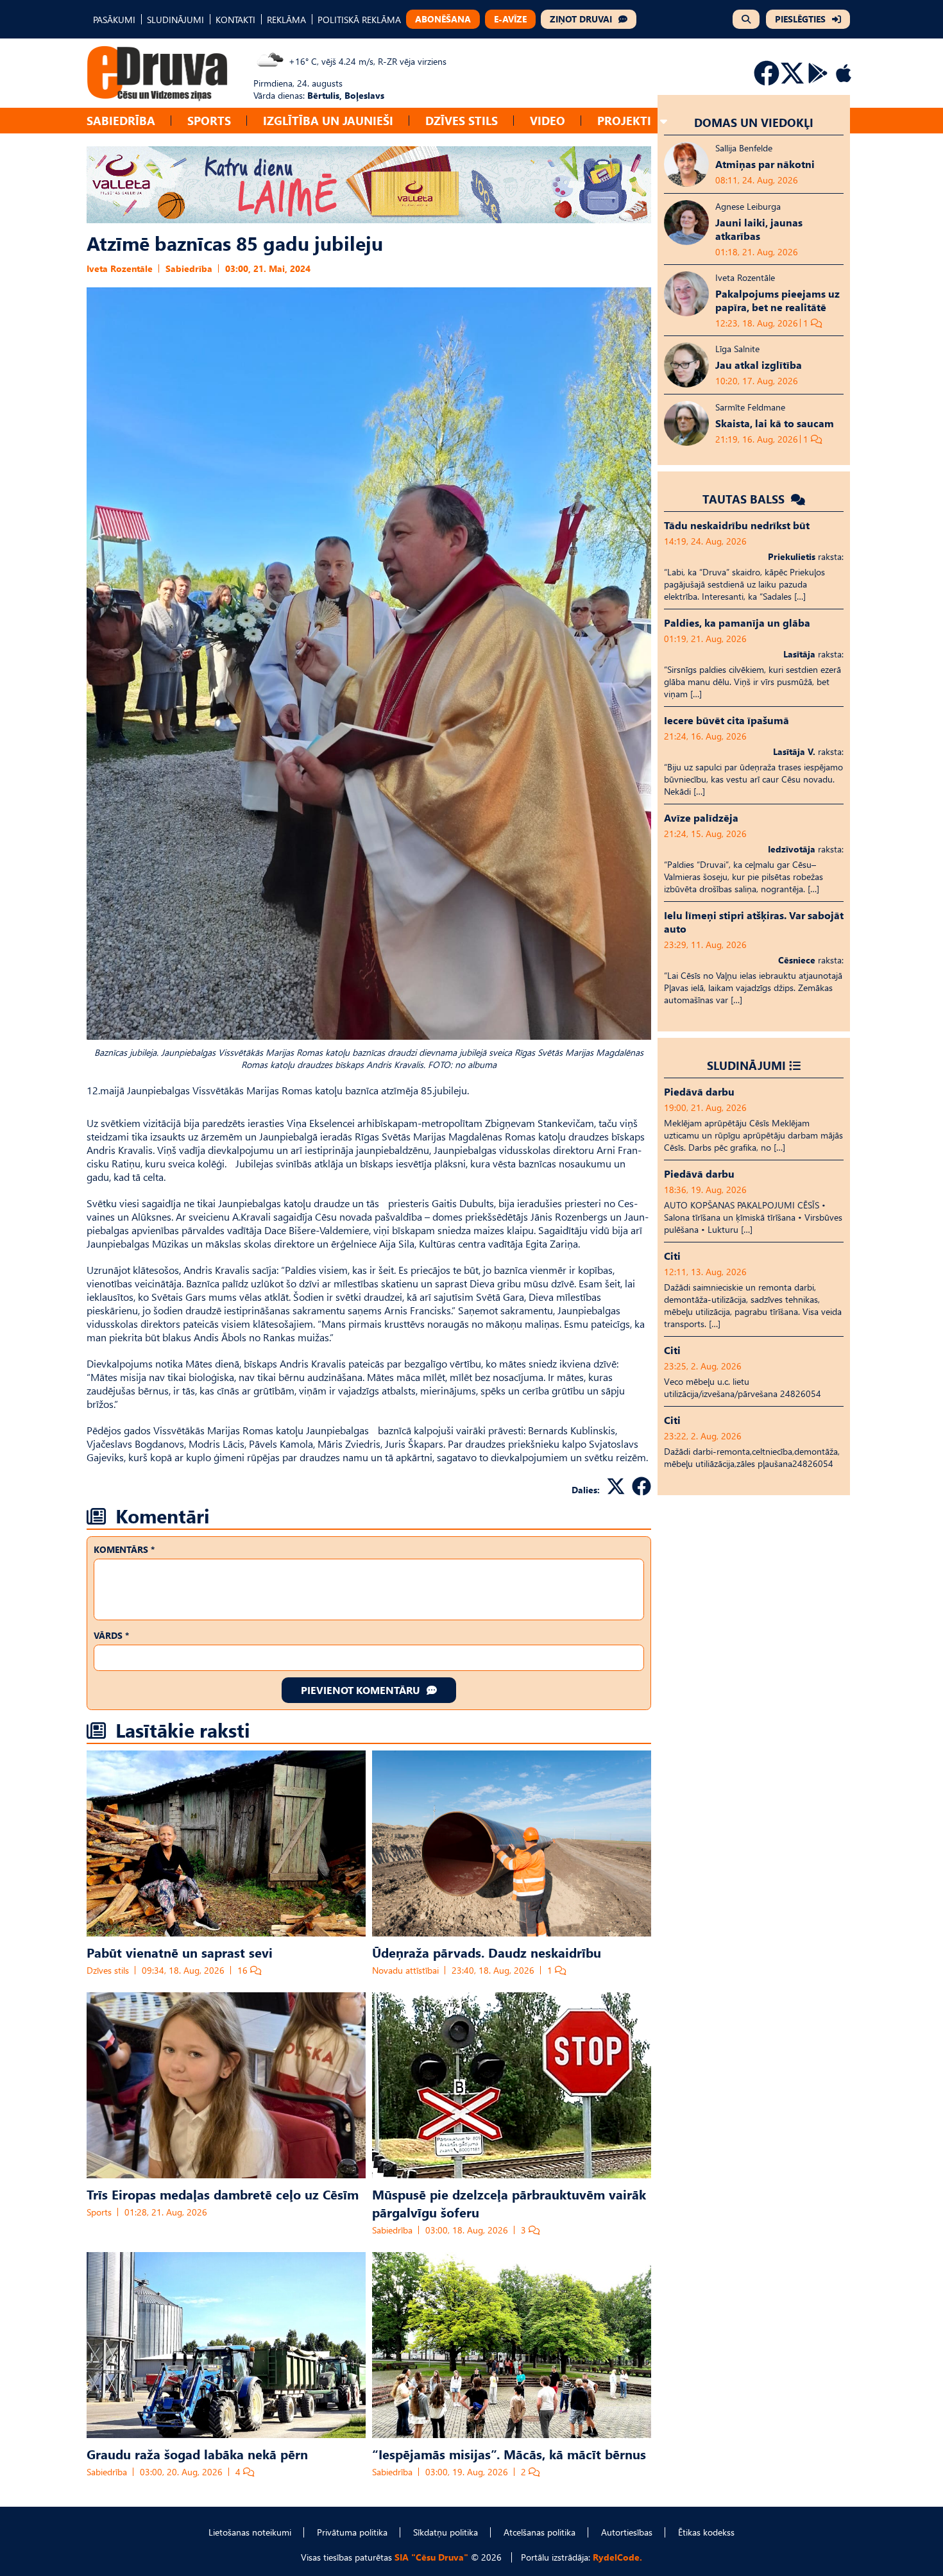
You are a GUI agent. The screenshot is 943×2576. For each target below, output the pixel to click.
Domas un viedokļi (754, 122)
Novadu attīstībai (405, 1970)
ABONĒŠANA (443, 19)
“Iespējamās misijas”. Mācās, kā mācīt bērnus (509, 2453)
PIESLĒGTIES (800, 19)
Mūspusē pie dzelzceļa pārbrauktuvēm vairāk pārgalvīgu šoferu (509, 2203)
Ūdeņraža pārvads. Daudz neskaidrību (487, 1952)
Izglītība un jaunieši (328, 120)
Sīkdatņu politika (446, 2532)
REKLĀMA (286, 20)
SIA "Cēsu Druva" (431, 2557)
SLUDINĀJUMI (175, 20)
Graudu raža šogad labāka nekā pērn (197, 2453)
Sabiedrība (121, 120)
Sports (209, 120)
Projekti (624, 120)
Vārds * (111, 1635)
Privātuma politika (352, 2532)
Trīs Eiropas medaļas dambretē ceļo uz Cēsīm (223, 2194)
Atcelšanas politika (539, 2532)
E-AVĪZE (510, 19)
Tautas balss (745, 499)
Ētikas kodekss (706, 2532)
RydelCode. (617, 2557)
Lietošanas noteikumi (250, 2532)
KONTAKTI (235, 20)
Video (548, 120)
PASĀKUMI (114, 20)
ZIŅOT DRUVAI (581, 19)
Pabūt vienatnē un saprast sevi (180, 1952)
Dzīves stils (462, 120)
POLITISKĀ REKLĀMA (359, 20)
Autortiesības (627, 2532)
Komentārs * (124, 1549)
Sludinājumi (746, 1065)
